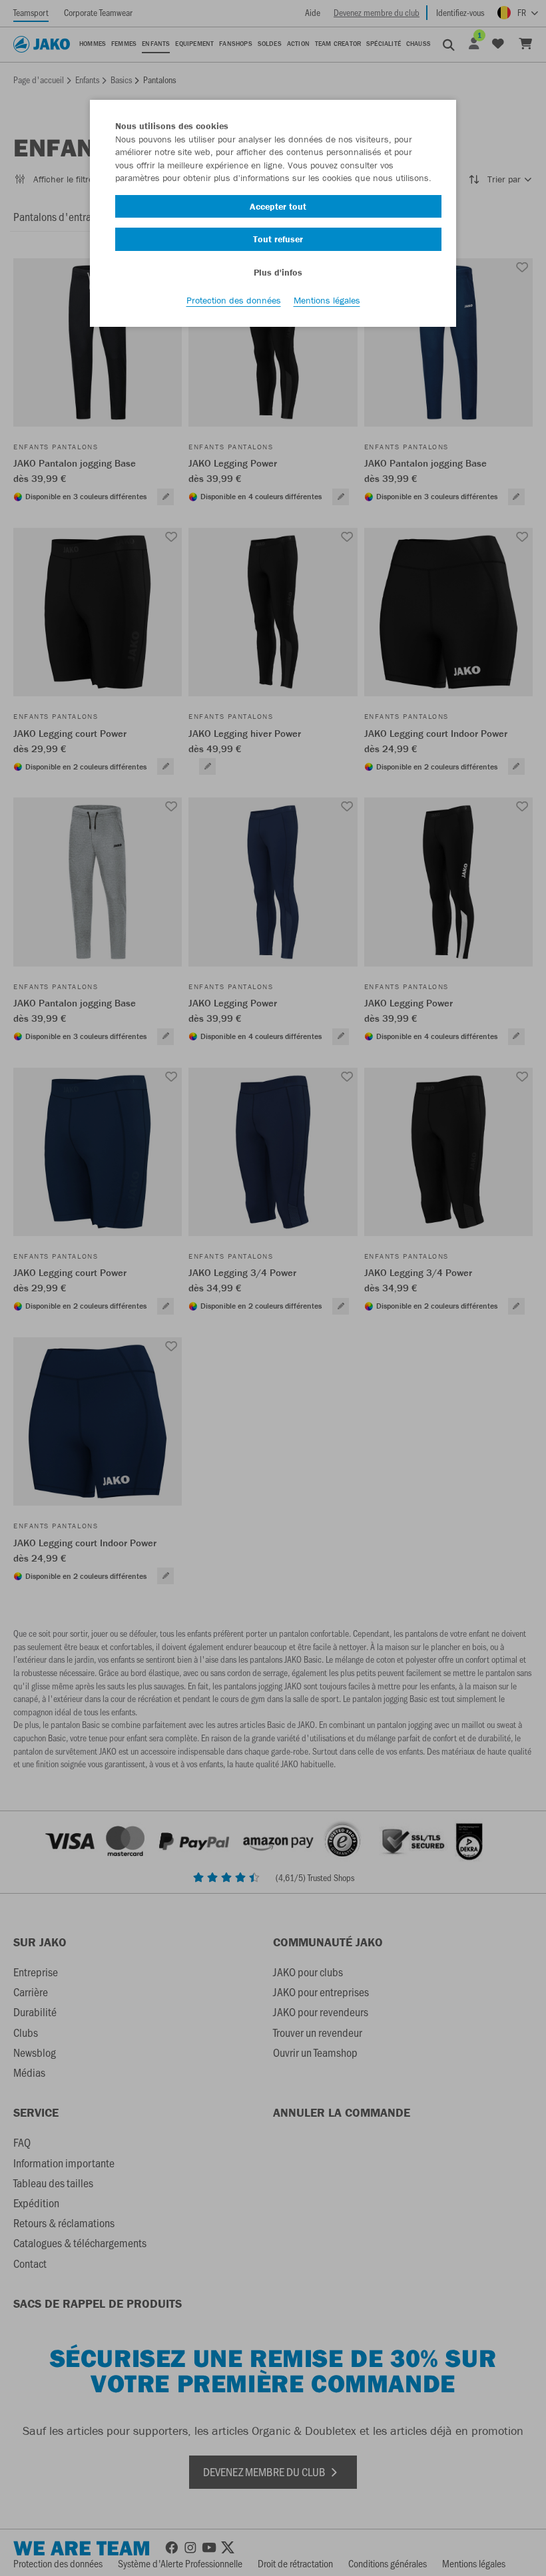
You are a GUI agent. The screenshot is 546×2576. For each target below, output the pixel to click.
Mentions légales (327, 300)
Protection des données (234, 300)
